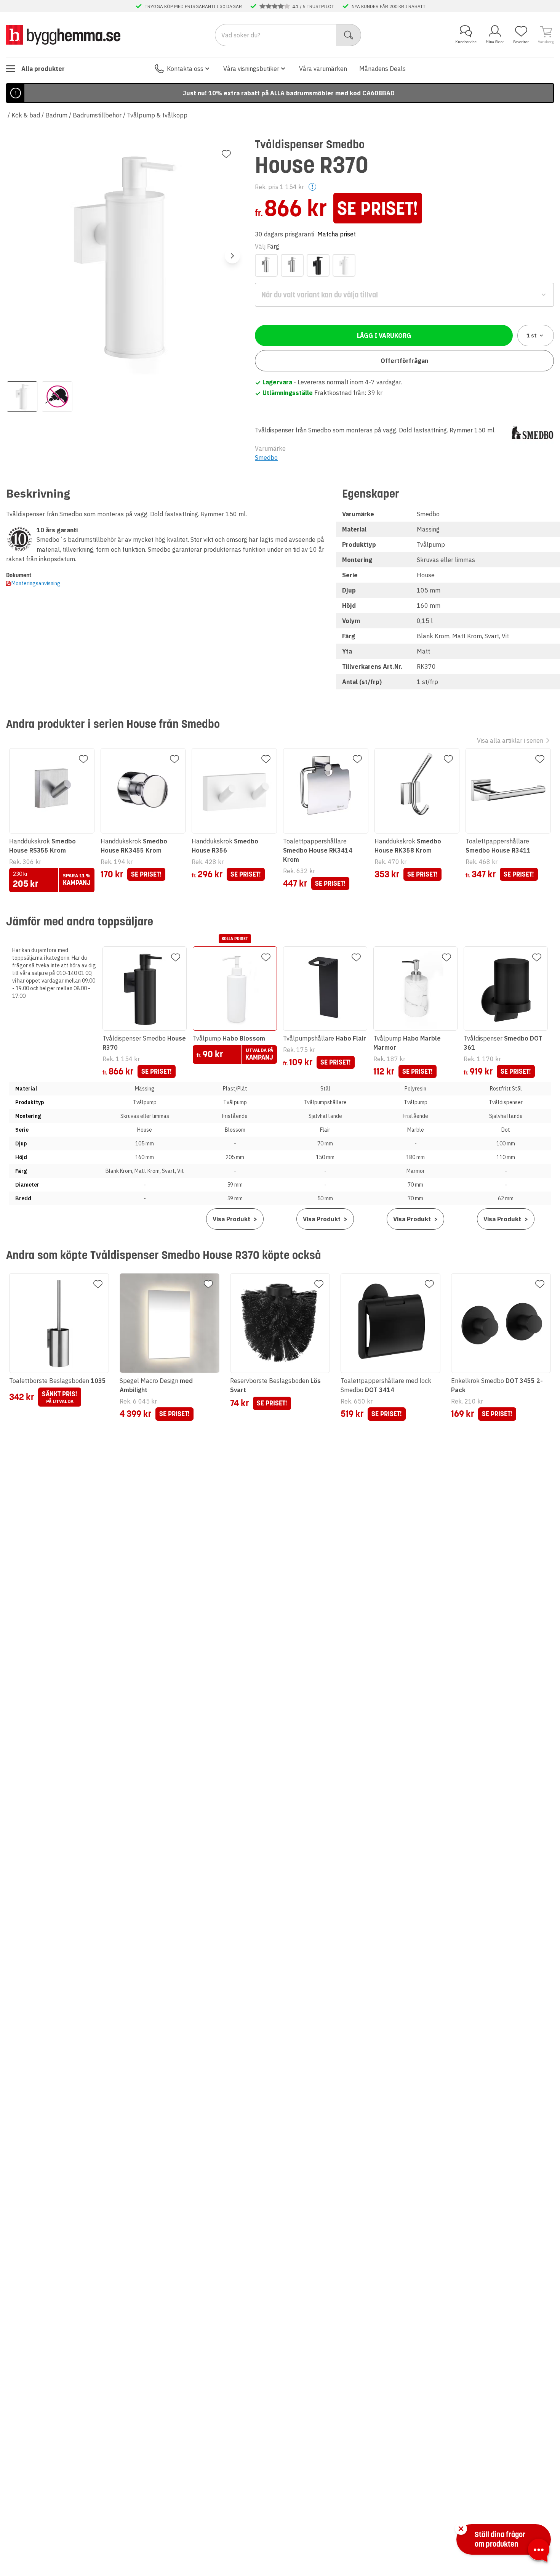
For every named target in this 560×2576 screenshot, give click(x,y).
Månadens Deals (382, 69)
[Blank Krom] (266, 265)
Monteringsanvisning (36, 583)
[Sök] (349, 35)
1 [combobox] (532, 336)
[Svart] (318, 265)
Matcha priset (337, 234)
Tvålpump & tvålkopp (157, 115)
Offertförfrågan (404, 361)
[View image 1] (22, 397)
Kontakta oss (185, 69)
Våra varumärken (323, 69)
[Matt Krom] (292, 265)
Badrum (56, 115)
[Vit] (344, 265)
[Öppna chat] (539, 2552)
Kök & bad (26, 115)
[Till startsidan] (63, 35)
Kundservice (466, 42)
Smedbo (266, 458)
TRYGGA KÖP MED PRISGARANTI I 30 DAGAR (193, 6)
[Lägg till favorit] (226, 154)
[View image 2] (57, 397)
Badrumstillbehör (97, 115)
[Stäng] (461, 2529)
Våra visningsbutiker (251, 69)
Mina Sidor (495, 42)
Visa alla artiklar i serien (510, 740)
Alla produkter (43, 69)
